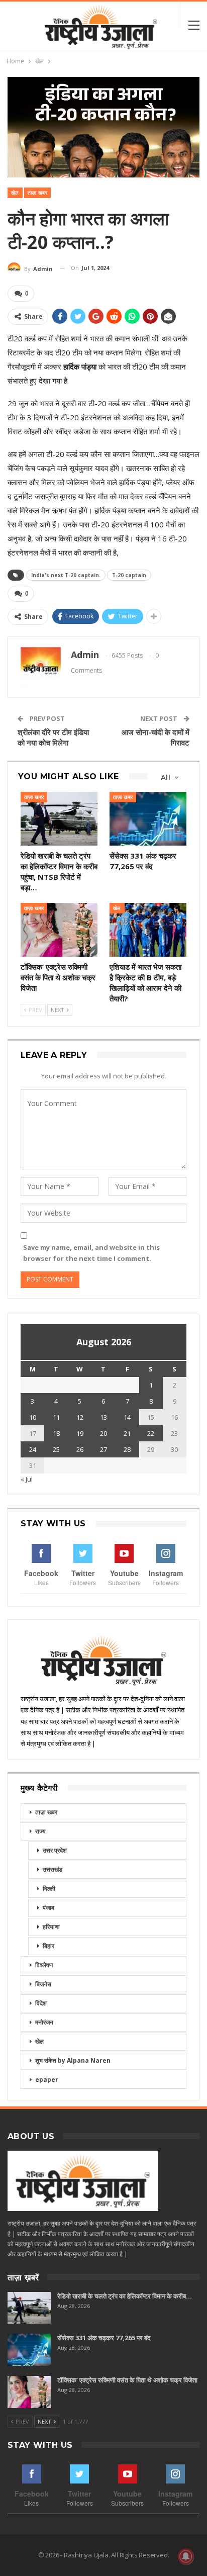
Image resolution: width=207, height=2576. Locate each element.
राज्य (40, 1831)
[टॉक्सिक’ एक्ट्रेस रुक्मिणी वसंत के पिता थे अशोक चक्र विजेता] (59, 930)
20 (103, 1433)
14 (127, 1417)
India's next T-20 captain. (66, 575)
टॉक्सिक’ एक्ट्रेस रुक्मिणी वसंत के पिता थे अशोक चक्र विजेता (127, 2380)
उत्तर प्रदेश (55, 1850)
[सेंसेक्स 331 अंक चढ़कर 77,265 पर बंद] (148, 819)
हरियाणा (51, 1927)
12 (80, 1417)
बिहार (48, 1946)
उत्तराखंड (53, 1869)
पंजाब (48, 1908)
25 (56, 1449)
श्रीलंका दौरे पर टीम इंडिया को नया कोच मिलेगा (53, 737)
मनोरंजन (44, 2022)
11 (56, 1417)
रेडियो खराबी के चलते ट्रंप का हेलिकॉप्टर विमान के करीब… (125, 2296)
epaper (47, 2080)
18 (56, 1433)
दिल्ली (49, 1889)
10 (33, 1417)
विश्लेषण (44, 1965)
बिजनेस (43, 1984)
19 (80, 1433)
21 (127, 1433)
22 (151, 1433)
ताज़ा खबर (37, 193)
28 (127, 1449)
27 (103, 1449)
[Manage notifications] (186, 2556)
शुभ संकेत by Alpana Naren (73, 2060)
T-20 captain (129, 575)
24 (33, 1449)
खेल (15, 193)
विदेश (41, 2003)
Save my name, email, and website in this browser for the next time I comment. (91, 1253)
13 (103, 1417)
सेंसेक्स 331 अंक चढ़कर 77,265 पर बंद (104, 2338)
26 (80, 1449)
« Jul (27, 1479)
